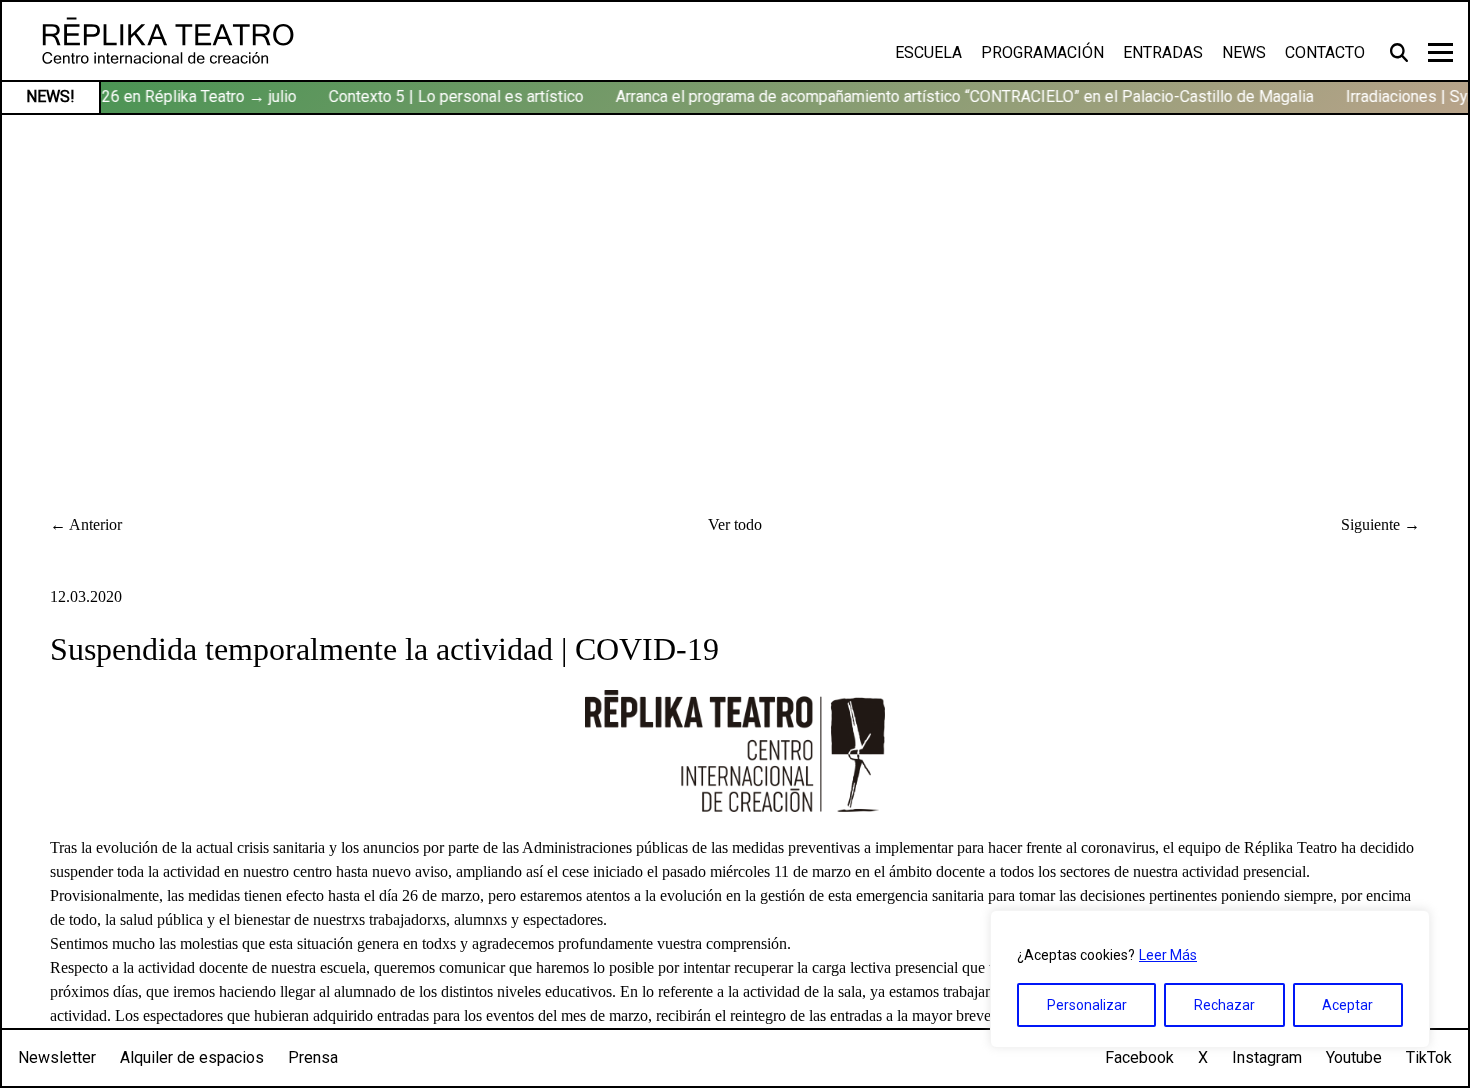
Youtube (1354, 1057)
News (1244, 52)
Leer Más (1168, 955)
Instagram (1267, 1057)
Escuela (928, 52)
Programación (1042, 52)
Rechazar (1224, 1005)
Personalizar (1087, 1005)
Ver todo (735, 524)
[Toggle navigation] (1440, 52)
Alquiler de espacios (192, 1057)
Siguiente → (1380, 524)
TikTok (1429, 1057)
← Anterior (86, 524)
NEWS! (50, 96)
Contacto (1325, 52)
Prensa (313, 1057)
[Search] (1401, 52)
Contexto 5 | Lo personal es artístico (450, 96)
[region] (1210, 979)
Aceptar (1347, 1005)
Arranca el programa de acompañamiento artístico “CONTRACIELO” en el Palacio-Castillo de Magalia (959, 96)
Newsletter (57, 1057)
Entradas (1163, 52)
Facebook (1139, 1057)
